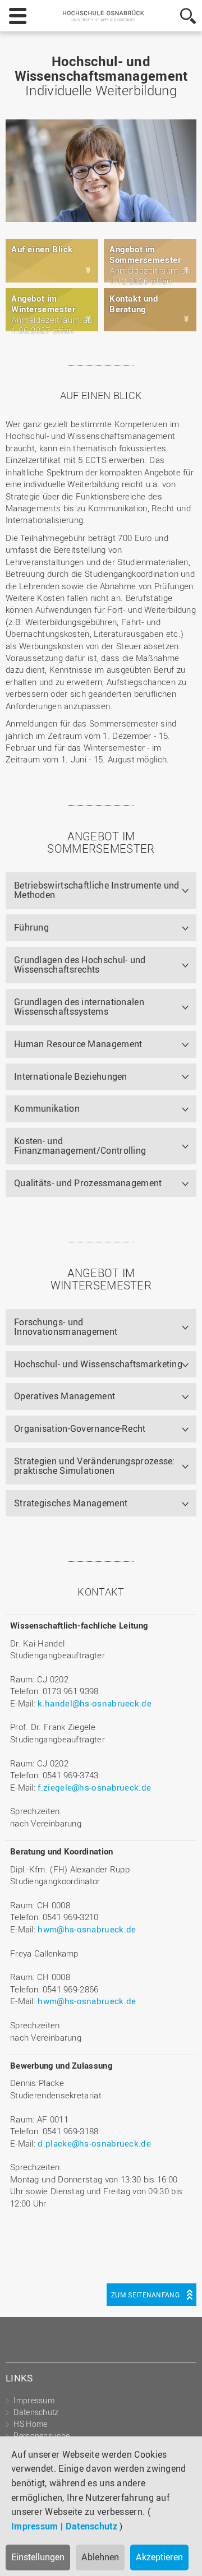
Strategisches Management (71, 1503)
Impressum (35, 2526)
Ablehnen (100, 2557)
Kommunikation (47, 1108)
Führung (31, 927)
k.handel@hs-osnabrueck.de (95, 1703)
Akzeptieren (159, 2557)
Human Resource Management (78, 1044)
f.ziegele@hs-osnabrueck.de (94, 1787)
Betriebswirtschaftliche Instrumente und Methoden (97, 890)
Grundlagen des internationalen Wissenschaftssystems (79, 1007)
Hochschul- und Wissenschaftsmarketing (98, 1364)
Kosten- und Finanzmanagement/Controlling (80, 1146)
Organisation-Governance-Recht (80, 1428)
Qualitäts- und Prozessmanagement (88, 1183)
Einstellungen (38, 2557)
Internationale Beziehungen (71, 1076)
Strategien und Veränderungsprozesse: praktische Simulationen (95, 1466)
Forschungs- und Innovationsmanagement (66, 1327)
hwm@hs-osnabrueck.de (87, 1929)
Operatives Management (65, 1396)
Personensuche (42, 2436)
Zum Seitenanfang (145, 2295)
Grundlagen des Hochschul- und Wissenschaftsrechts (80, 965)
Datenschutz (91, 2526)
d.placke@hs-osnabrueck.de (94, 2143)
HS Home (30, 2424)
